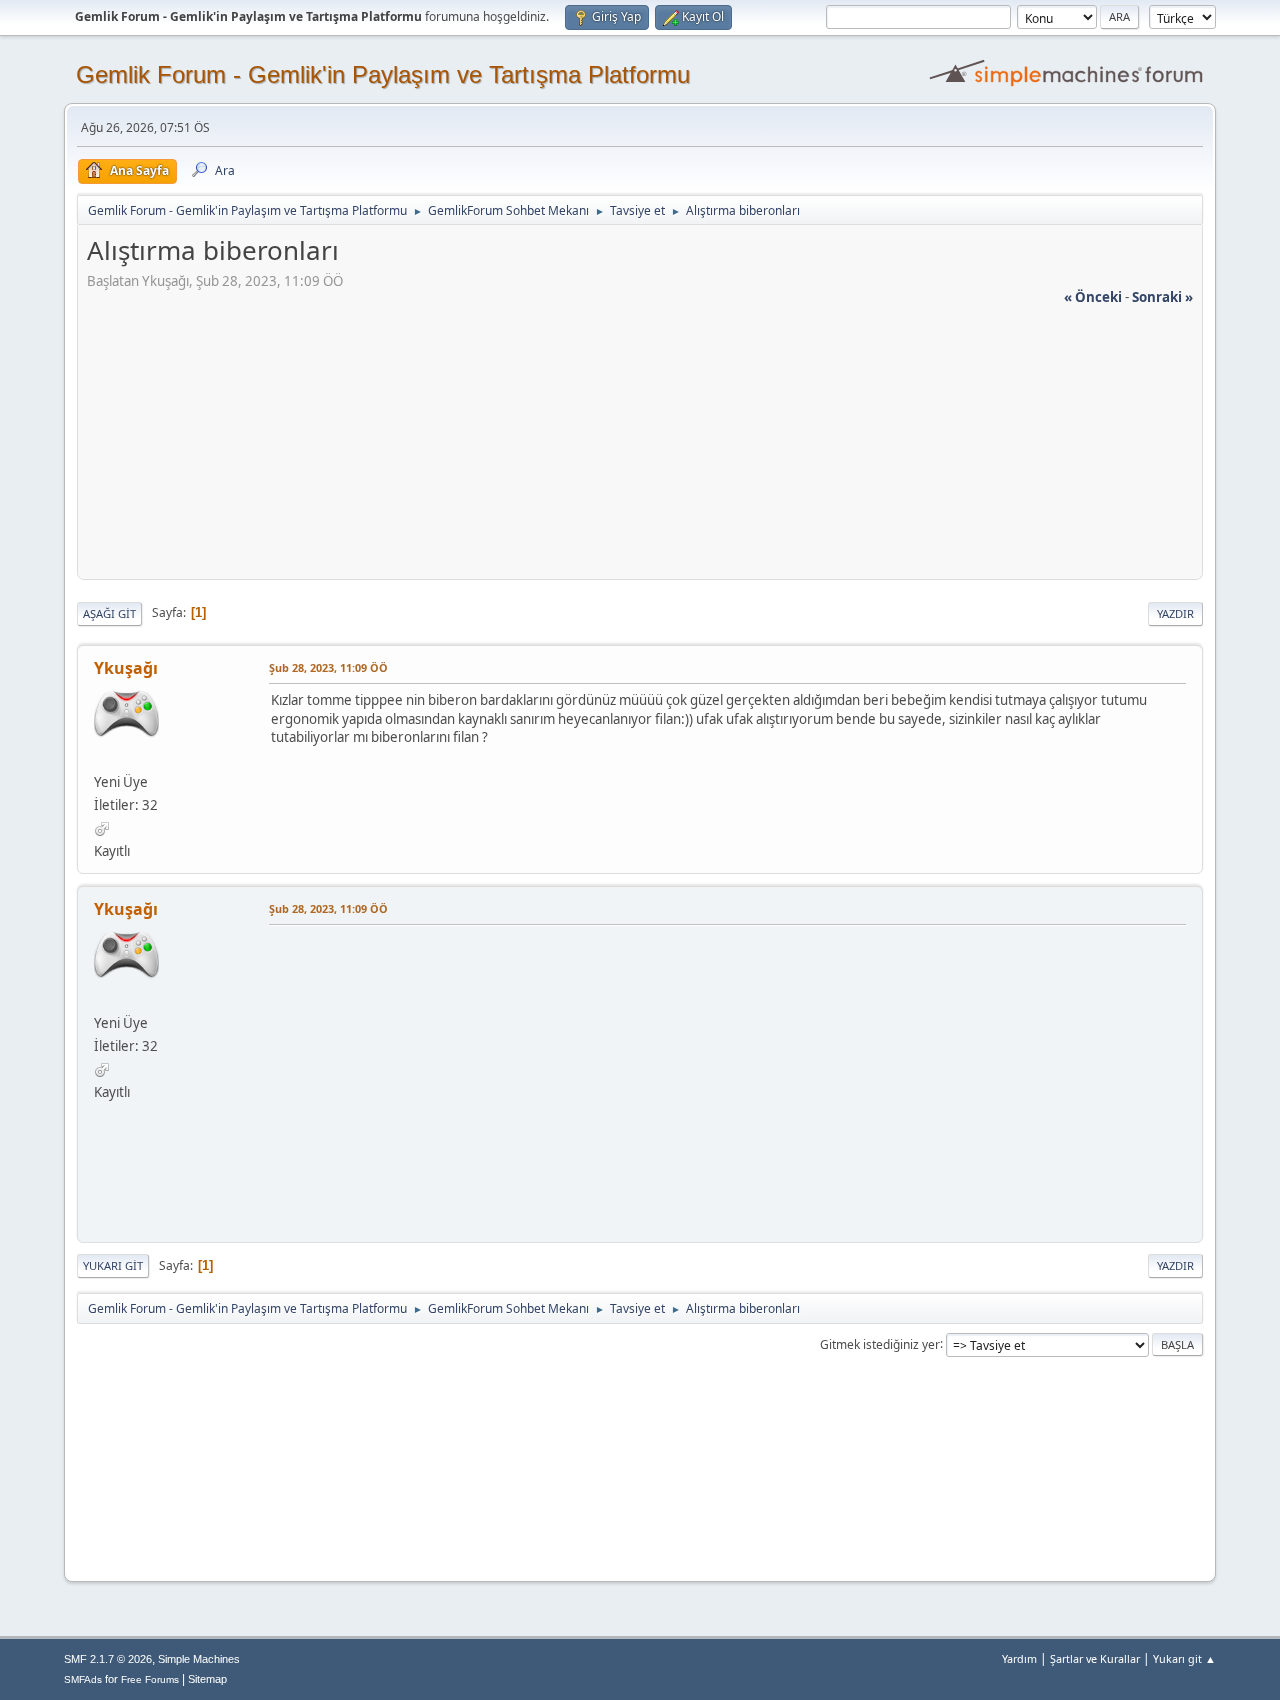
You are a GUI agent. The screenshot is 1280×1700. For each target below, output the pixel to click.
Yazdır (1175, 613)
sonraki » (1162, 297)
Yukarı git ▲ (1184, 1658)
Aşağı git (109, 613)
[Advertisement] (640, 447)
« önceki (1093, 297)
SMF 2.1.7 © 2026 (108, 1659)
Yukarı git (113, 1265)
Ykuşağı (126, 668)
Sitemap (207, 1679)
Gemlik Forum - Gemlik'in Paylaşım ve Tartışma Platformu (383, 74)
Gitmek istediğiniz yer (880, 1343)
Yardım (1019, 1658)
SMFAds (83, 1679)
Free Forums (150, 1679)
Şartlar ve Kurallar (1095, 1658)
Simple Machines (199, 1659)
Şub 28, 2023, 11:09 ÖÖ (328, 667)
